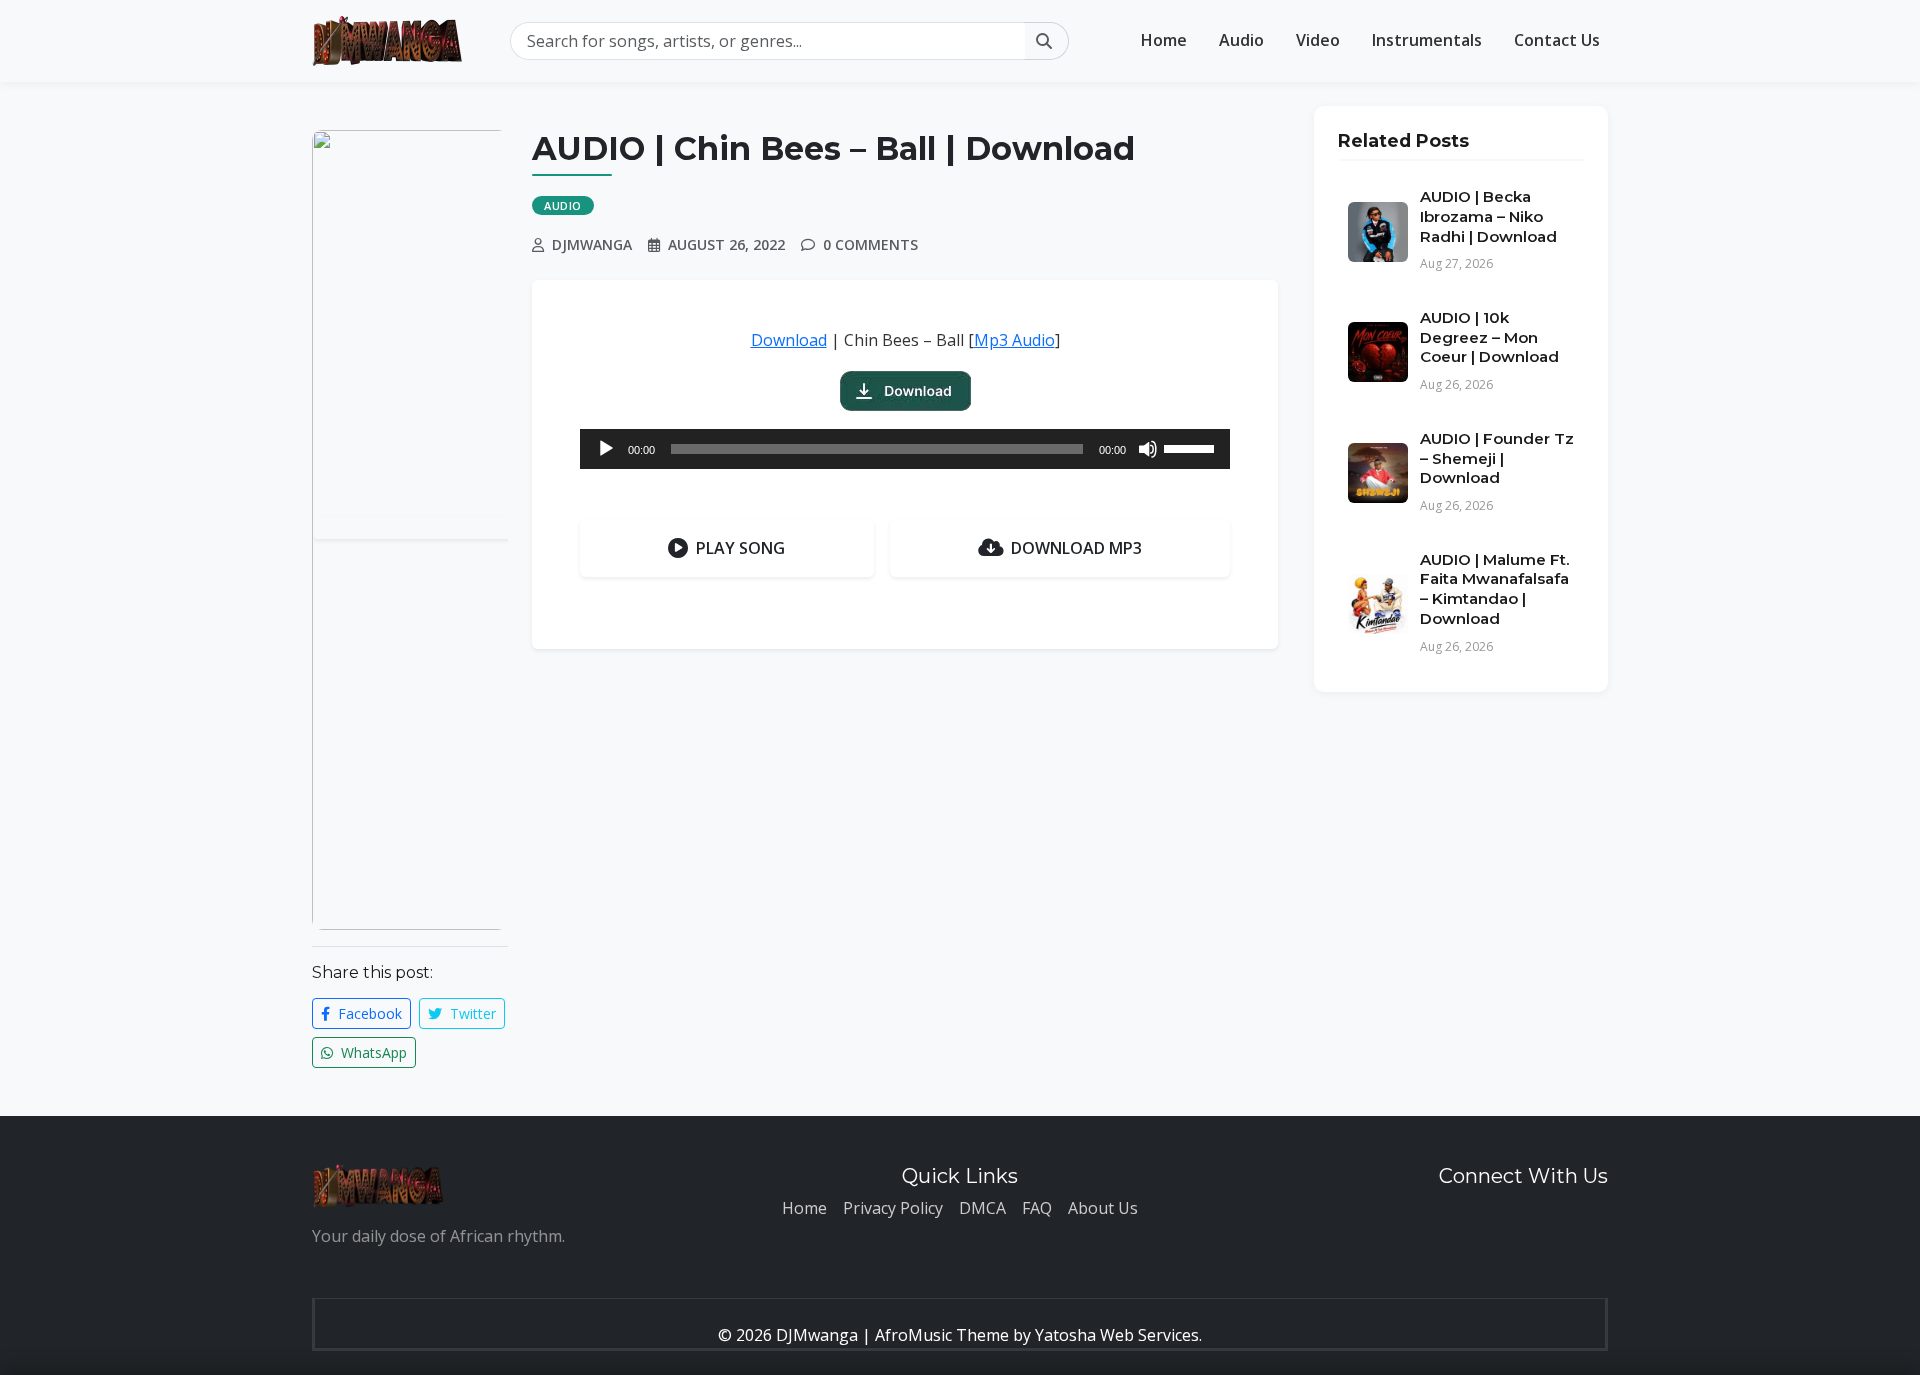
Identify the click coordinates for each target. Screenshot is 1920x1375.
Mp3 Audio (1014, 340)
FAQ (1037, 1208)
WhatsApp (372, 1052)
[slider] (1192, 447)
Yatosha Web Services (1117, 1335)
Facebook (368, 1013)
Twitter (471, 1013)
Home (1164, 40)
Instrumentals (1427, 40)
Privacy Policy (893, 1208)
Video (1318, 40)
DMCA (982, 1208)
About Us (1103, 1208)
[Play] (606, 449)
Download (789, 340)
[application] (905, 449)
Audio (1241, 40)
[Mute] (1148, 449)
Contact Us (1557, 40)
